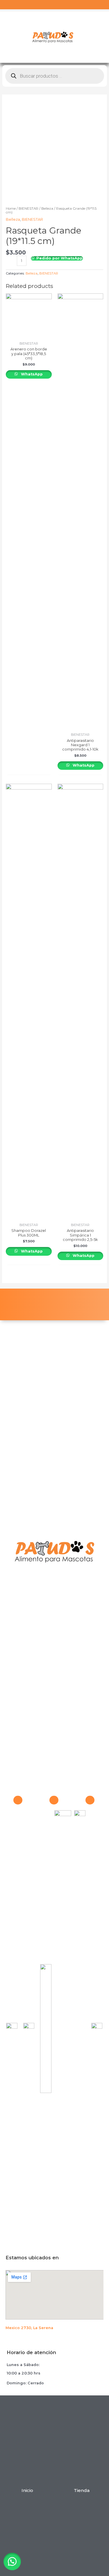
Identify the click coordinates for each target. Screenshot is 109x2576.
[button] (15, 2561)
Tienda (82, 2490)
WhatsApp (31, 374)
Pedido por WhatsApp (59, 258)
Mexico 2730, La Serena (29, 2328)
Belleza (47, 209)
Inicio (27, 2490)
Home (11, 209)
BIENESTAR (28, 209)
